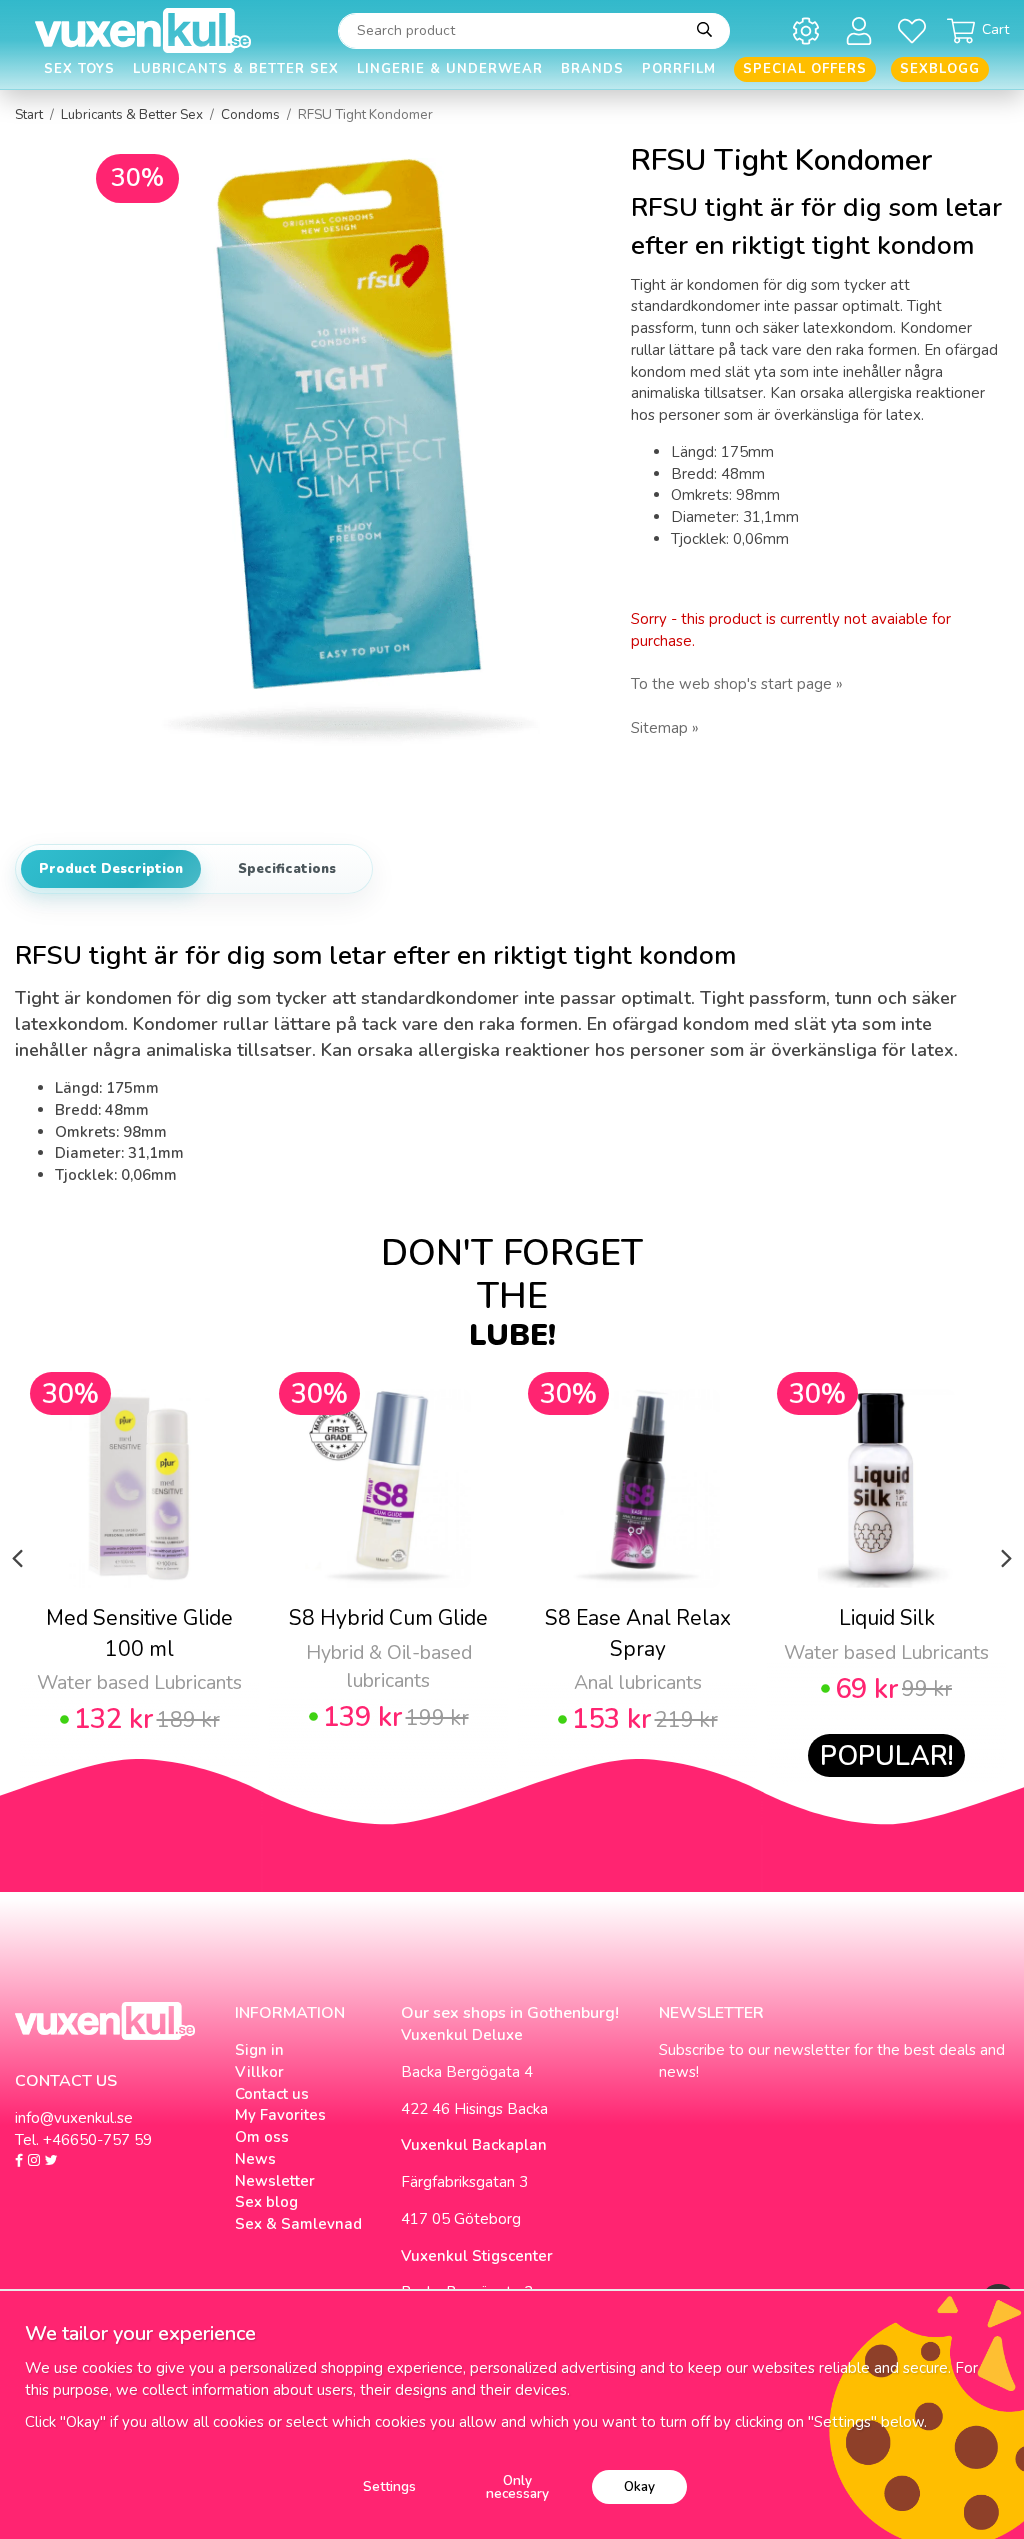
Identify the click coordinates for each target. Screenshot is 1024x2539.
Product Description (111, 869)
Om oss (262, 2137)
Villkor (259, 2072)
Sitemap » (665, 728)
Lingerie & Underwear (450, 69)
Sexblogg (940, 69)
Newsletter (275, 2181)
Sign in (259, 2050)
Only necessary (517, 2487)
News (255, 2159)
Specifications (287, 869)
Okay (639, 2486)
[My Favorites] (915, 30)
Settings (389, 2486)
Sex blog (266, 2202)
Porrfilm (679, 69)
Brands (592, 69)
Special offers (805, 69)
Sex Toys (79, 69)
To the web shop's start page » (737, 684)
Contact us (272, 2094)
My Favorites (280, 2115)
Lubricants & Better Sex (236, 69)
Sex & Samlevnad (298, 2224)
